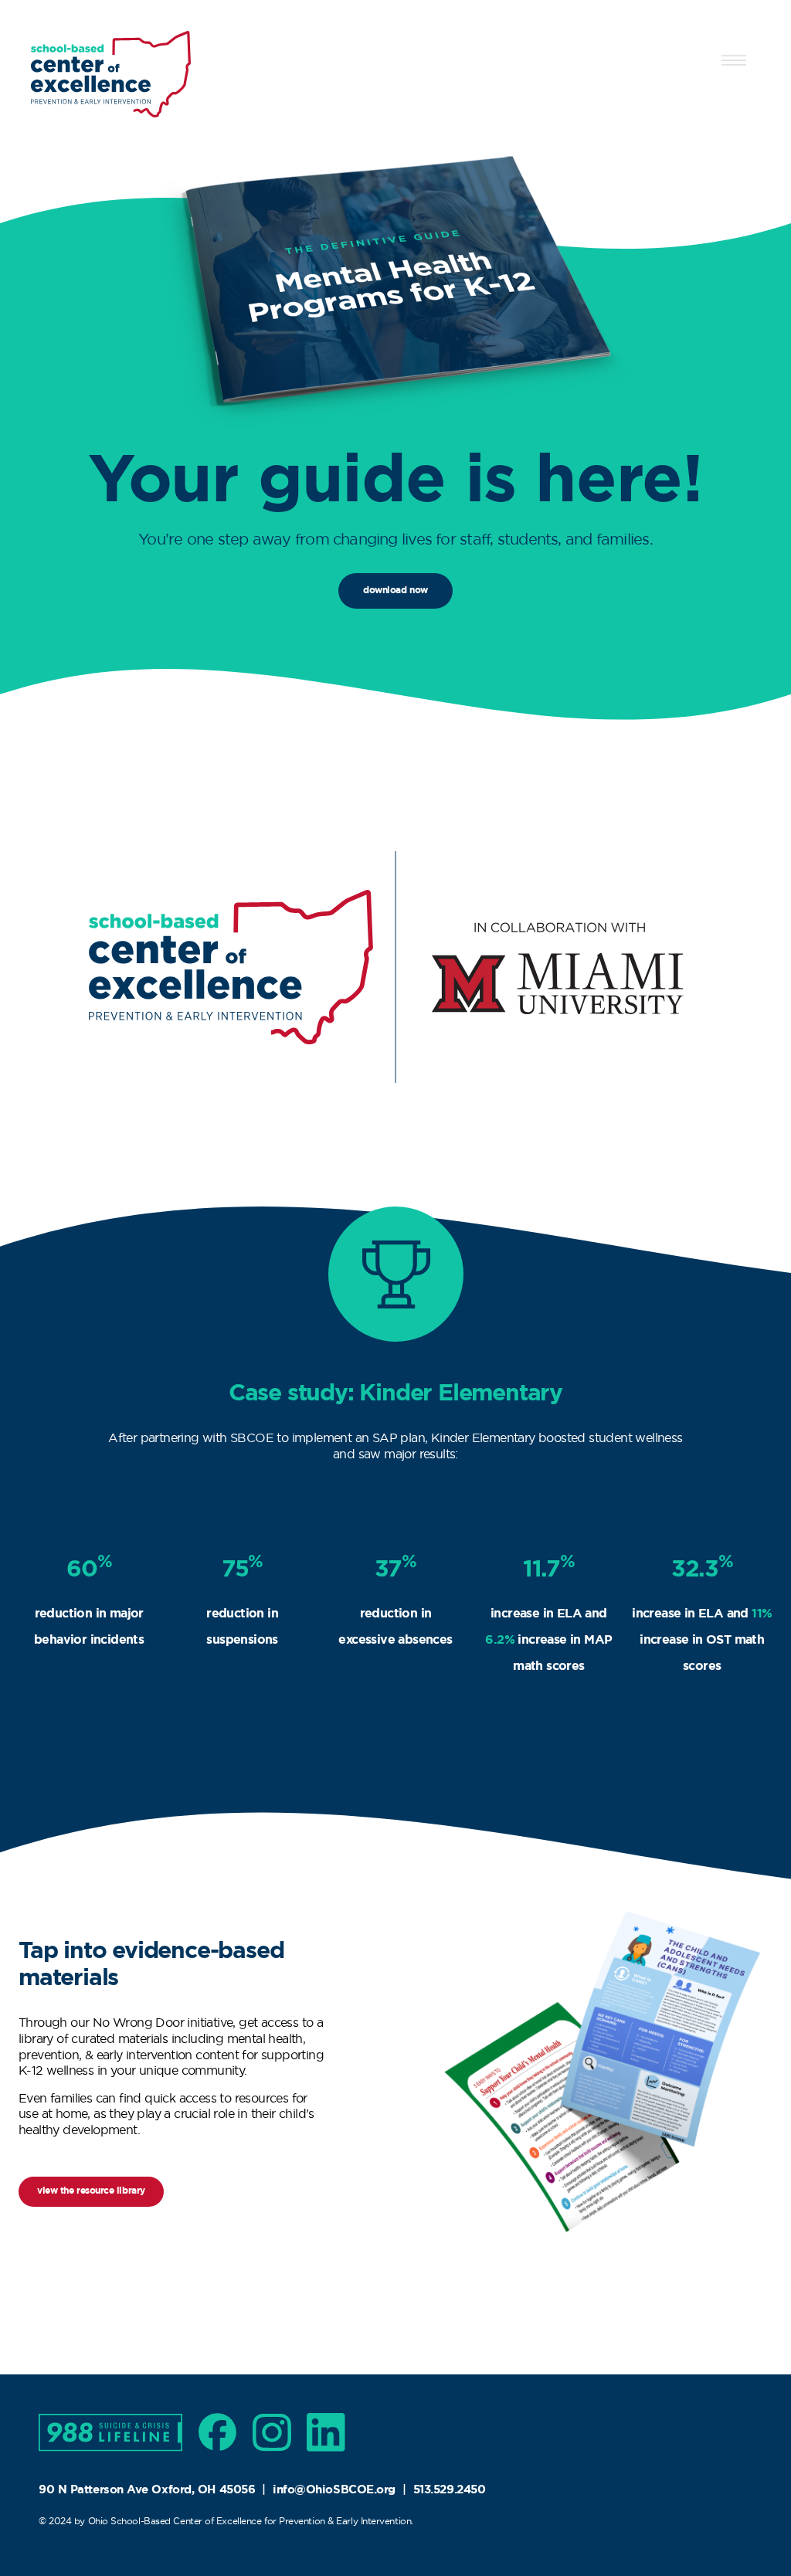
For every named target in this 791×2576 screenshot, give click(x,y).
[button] (734, 57)
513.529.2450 (450, 2489)
